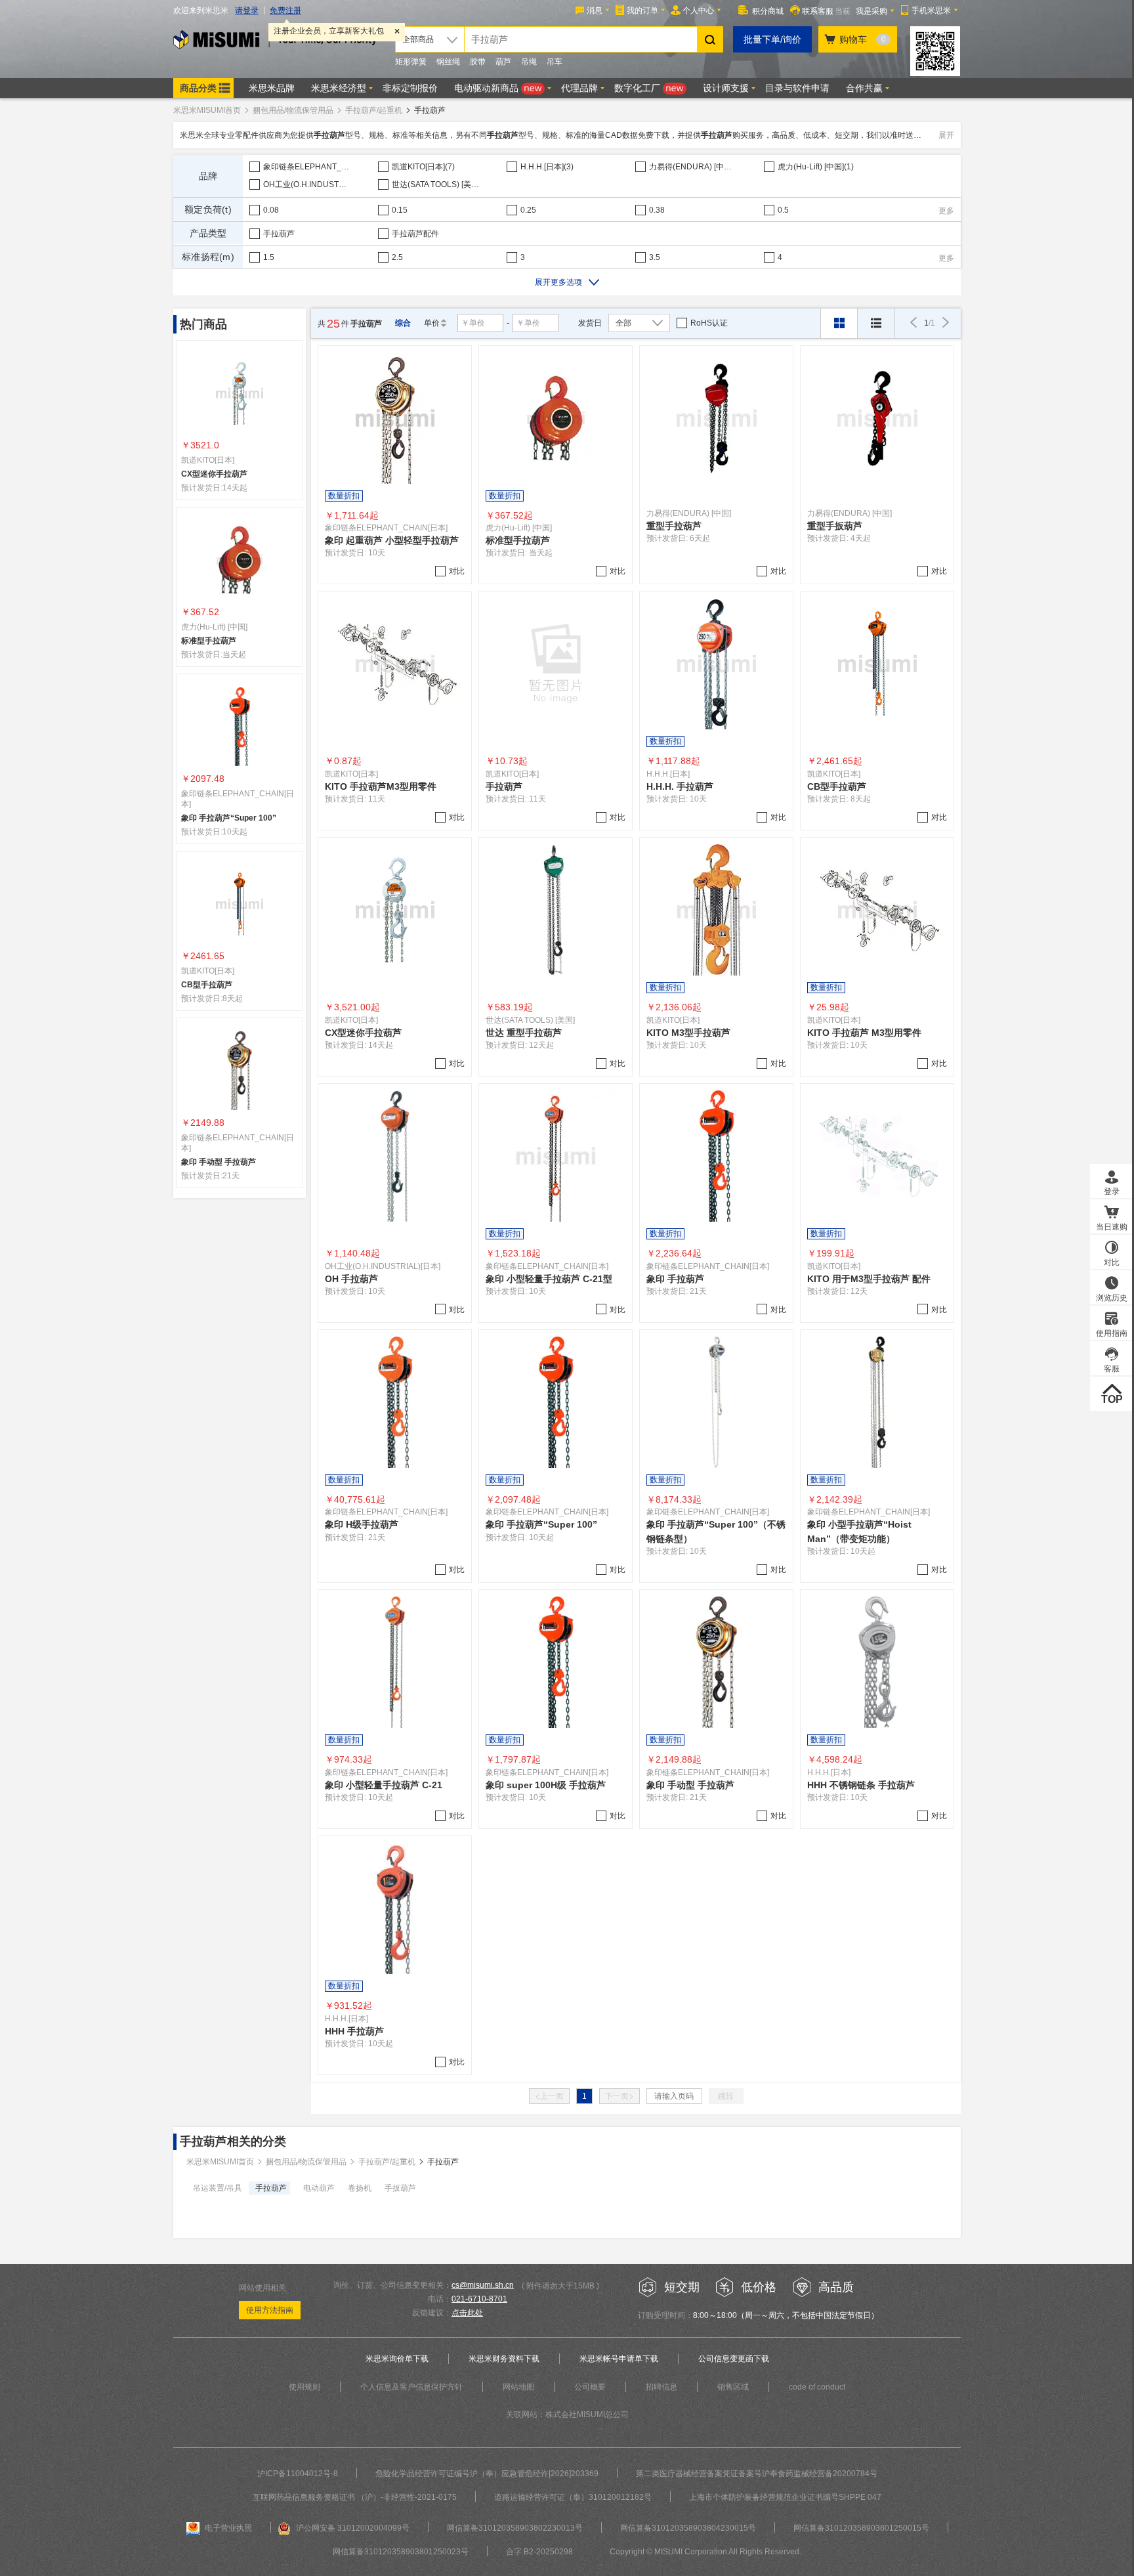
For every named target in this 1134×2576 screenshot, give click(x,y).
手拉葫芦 (271, 2188)
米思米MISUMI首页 (207, 110)
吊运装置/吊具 (218, 2188)
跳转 (726, 2096)
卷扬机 (360, 2188)
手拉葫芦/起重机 (374, 110)
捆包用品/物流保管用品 (293, 110)
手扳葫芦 (400, 2188)
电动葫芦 (319, 2188)
